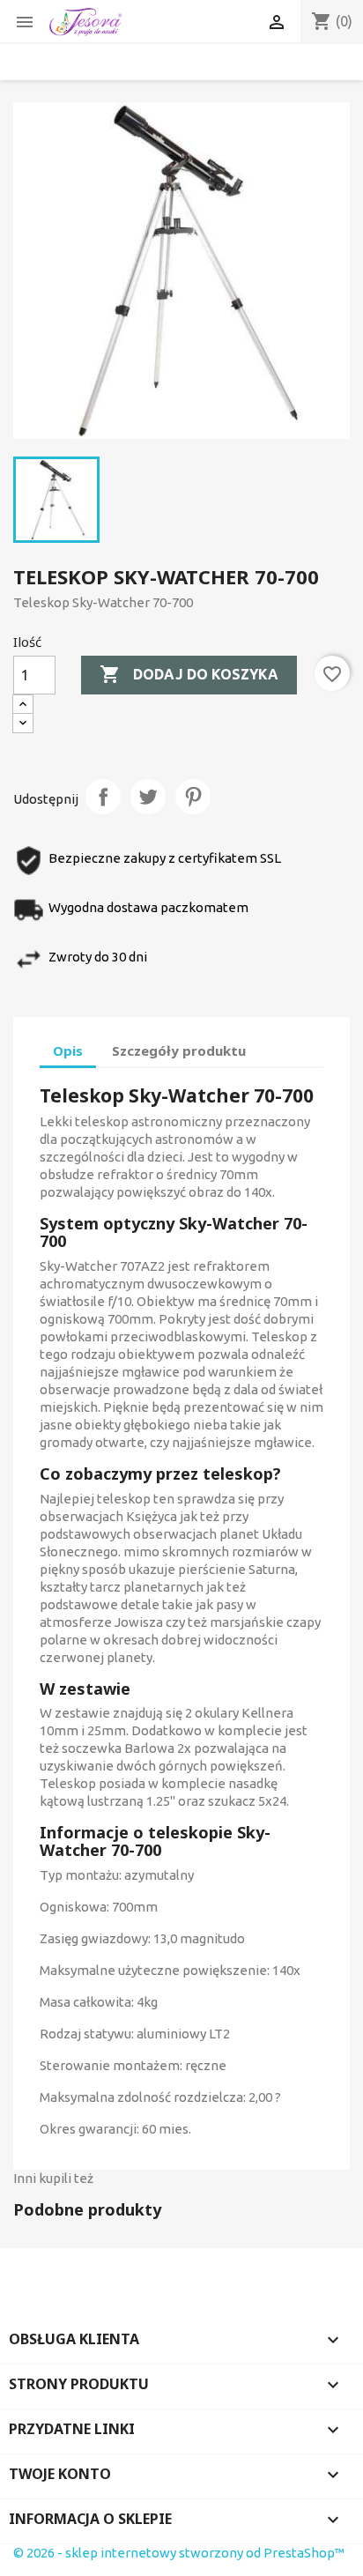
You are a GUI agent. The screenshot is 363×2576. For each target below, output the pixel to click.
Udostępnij (103, 797)
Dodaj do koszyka (189, 674)
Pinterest (193, 797)
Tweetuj (148, 797)
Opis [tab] (68, 1050)
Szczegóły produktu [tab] (179, 1050)
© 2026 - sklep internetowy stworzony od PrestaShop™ (179, 2553)
